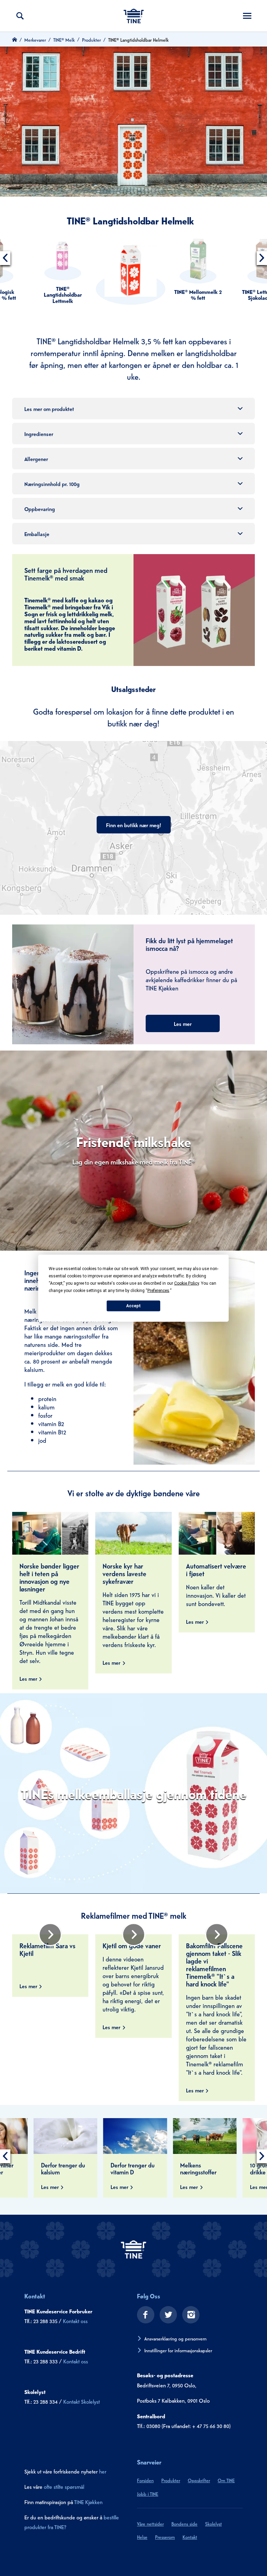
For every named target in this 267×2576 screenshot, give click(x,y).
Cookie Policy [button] (187, 1283)
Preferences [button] (158, 1290)
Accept (133, 1306)
